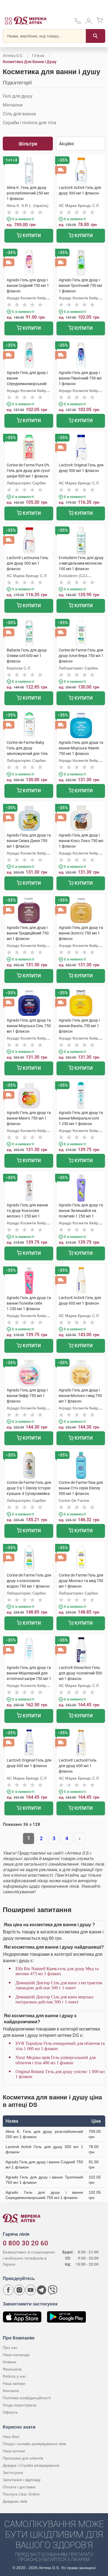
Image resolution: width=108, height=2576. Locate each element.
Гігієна (38, 56)
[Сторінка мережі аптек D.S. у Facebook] (8, 2290)
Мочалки (13, 105)
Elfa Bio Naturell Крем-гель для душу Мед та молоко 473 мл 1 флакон (57, 1971)
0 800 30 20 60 (25, 2243)
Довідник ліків (15, 2501)
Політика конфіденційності (27, 2398)
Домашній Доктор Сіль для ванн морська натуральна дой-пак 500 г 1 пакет (54, 1999)
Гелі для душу (18, 96)
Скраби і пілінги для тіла (29, 123)
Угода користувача (20, 2405)
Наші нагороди (16, 2355)
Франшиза (12, 2369)
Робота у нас (14, 2376)
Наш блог (11, 2437)
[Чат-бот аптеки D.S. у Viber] (53, 2290)
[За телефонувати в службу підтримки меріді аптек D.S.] (78, 23)
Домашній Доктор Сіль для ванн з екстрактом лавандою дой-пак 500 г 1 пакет (59, 1985)
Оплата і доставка (19, 2487)
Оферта (10, 2412)
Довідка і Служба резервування (31, 2465)
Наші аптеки (14, 2451)
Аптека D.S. (13, 56)
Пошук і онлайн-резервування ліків (34, 2444)
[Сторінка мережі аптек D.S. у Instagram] (19, 2290)
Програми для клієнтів (23, 2458)
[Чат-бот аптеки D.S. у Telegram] (42, 2290)
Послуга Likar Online (21, 2494)
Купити (31, 236)
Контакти (11, 2391)
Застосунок (13, 2473)
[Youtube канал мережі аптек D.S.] (30, 2290)
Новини (10, 2362)
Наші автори (14, 2383)
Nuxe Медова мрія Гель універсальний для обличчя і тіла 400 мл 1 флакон (56, 2060)
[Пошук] (96, 36)
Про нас (10, 2348)
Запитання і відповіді (22, 2480)
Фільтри (28, 144)
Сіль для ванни (19, 114)
